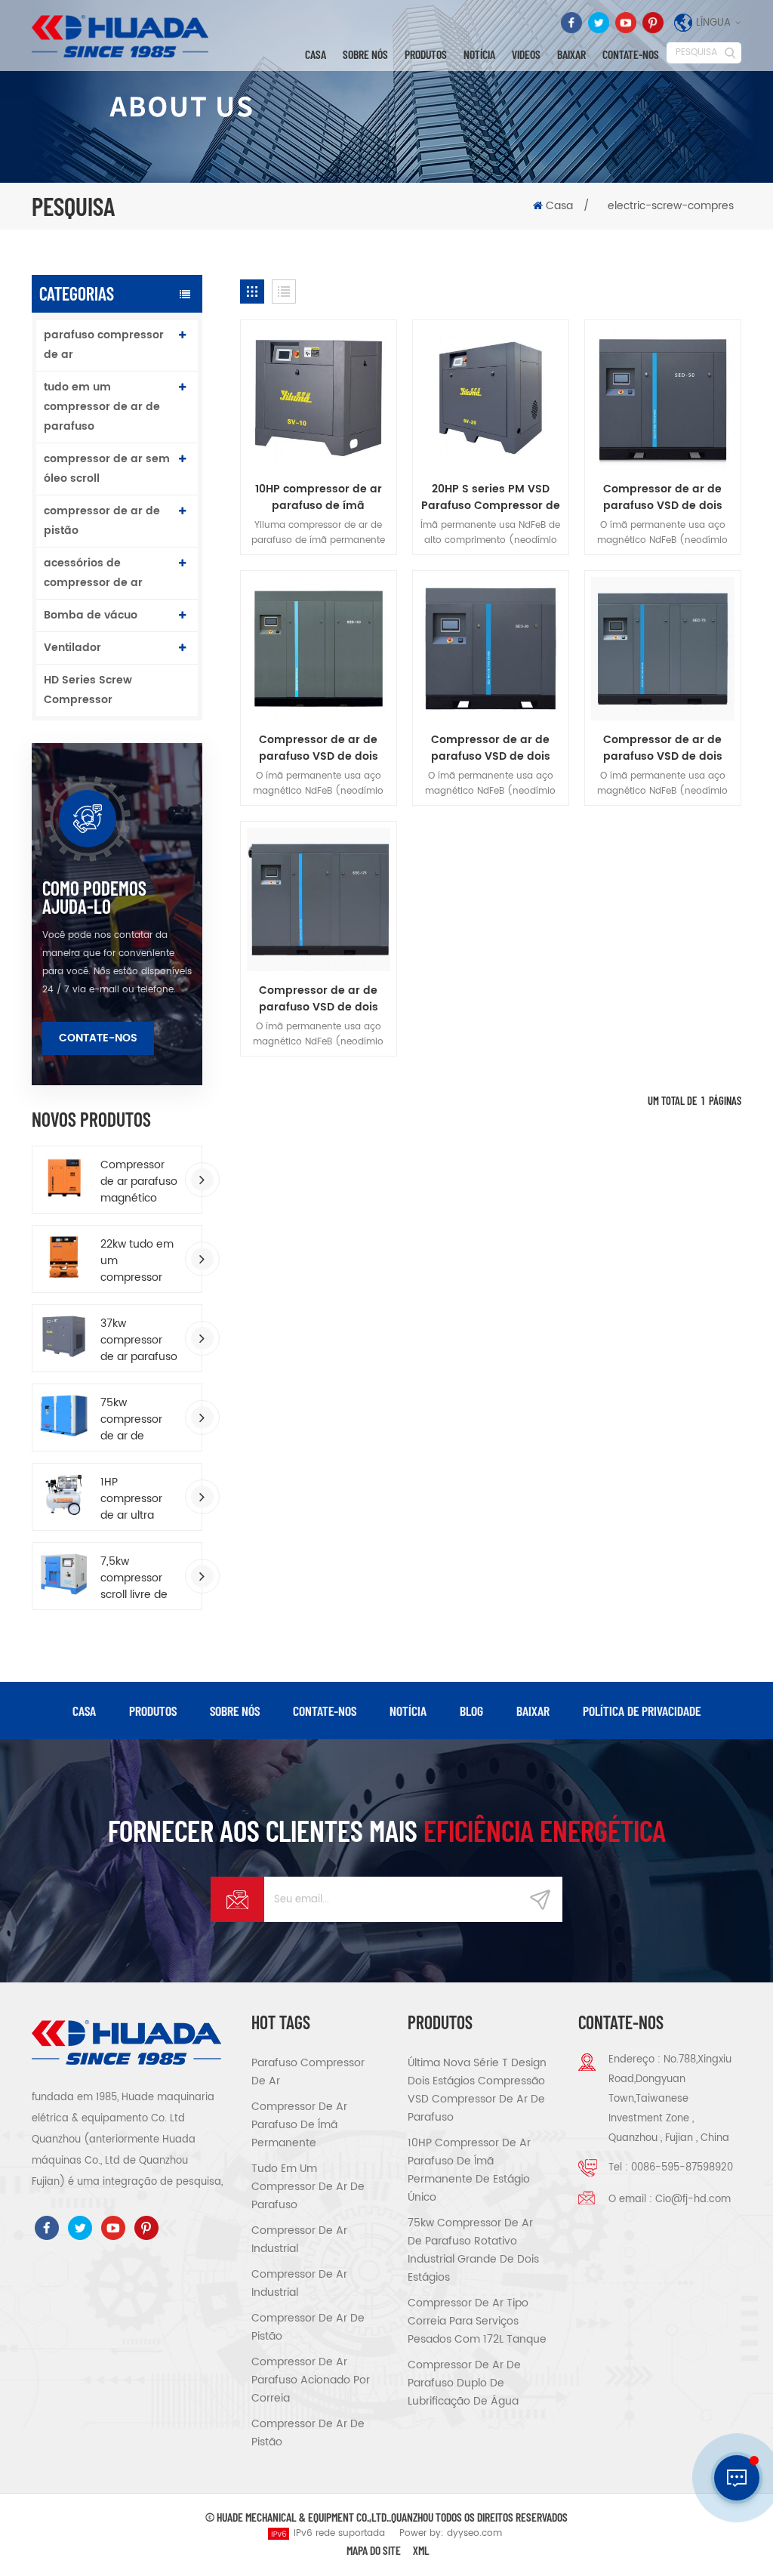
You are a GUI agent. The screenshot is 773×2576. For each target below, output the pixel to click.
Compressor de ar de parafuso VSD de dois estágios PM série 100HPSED (319, 748)
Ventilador (72, 648)
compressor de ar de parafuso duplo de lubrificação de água (464, 2383)
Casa (316, 54)
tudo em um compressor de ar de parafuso (102, 407)
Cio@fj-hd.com (693, 2200)
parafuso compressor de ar (104, 345)
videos (526, 54)
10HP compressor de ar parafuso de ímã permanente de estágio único (318, 498)
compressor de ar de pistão (102, 521)
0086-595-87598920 (682, 2168)
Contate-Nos (631, 54)
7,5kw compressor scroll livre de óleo (134, 1578)
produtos (153, 1711)
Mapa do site (374, 2550)
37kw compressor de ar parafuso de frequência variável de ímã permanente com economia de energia (139, 1340)
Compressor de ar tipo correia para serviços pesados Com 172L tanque (477, 2321)
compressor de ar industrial (299, 2240)
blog (471, 1711)
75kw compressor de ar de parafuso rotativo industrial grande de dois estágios (134, 1420)
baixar (571, 54)
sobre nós (365, 54)
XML (421, 2550)
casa (84, 1711)
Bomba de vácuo (91, 615)
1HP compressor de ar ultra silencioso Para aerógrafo (139, 1499)
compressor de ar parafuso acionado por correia (311, 2380)
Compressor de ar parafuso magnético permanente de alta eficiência (139, 1182)
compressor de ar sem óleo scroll (107, 469)
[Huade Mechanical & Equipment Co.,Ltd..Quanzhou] (122, 36)
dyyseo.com (474, 2533)
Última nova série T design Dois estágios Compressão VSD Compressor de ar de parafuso (477, 2090)
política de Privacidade (642, 1711)
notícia (479, 54)
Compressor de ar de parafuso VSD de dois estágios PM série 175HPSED (319, 999)
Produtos (426, 54)
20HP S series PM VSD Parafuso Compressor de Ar (491, 498)
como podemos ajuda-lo (94, 897)
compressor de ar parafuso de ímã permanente (299, 2125)
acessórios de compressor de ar (93, 573)
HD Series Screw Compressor (88, 690)
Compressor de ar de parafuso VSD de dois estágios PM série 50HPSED (663, 498)
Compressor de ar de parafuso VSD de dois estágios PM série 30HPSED (491, 748)
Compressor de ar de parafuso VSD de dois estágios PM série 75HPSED (663, 748)
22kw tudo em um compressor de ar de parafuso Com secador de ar (138, 1261)
